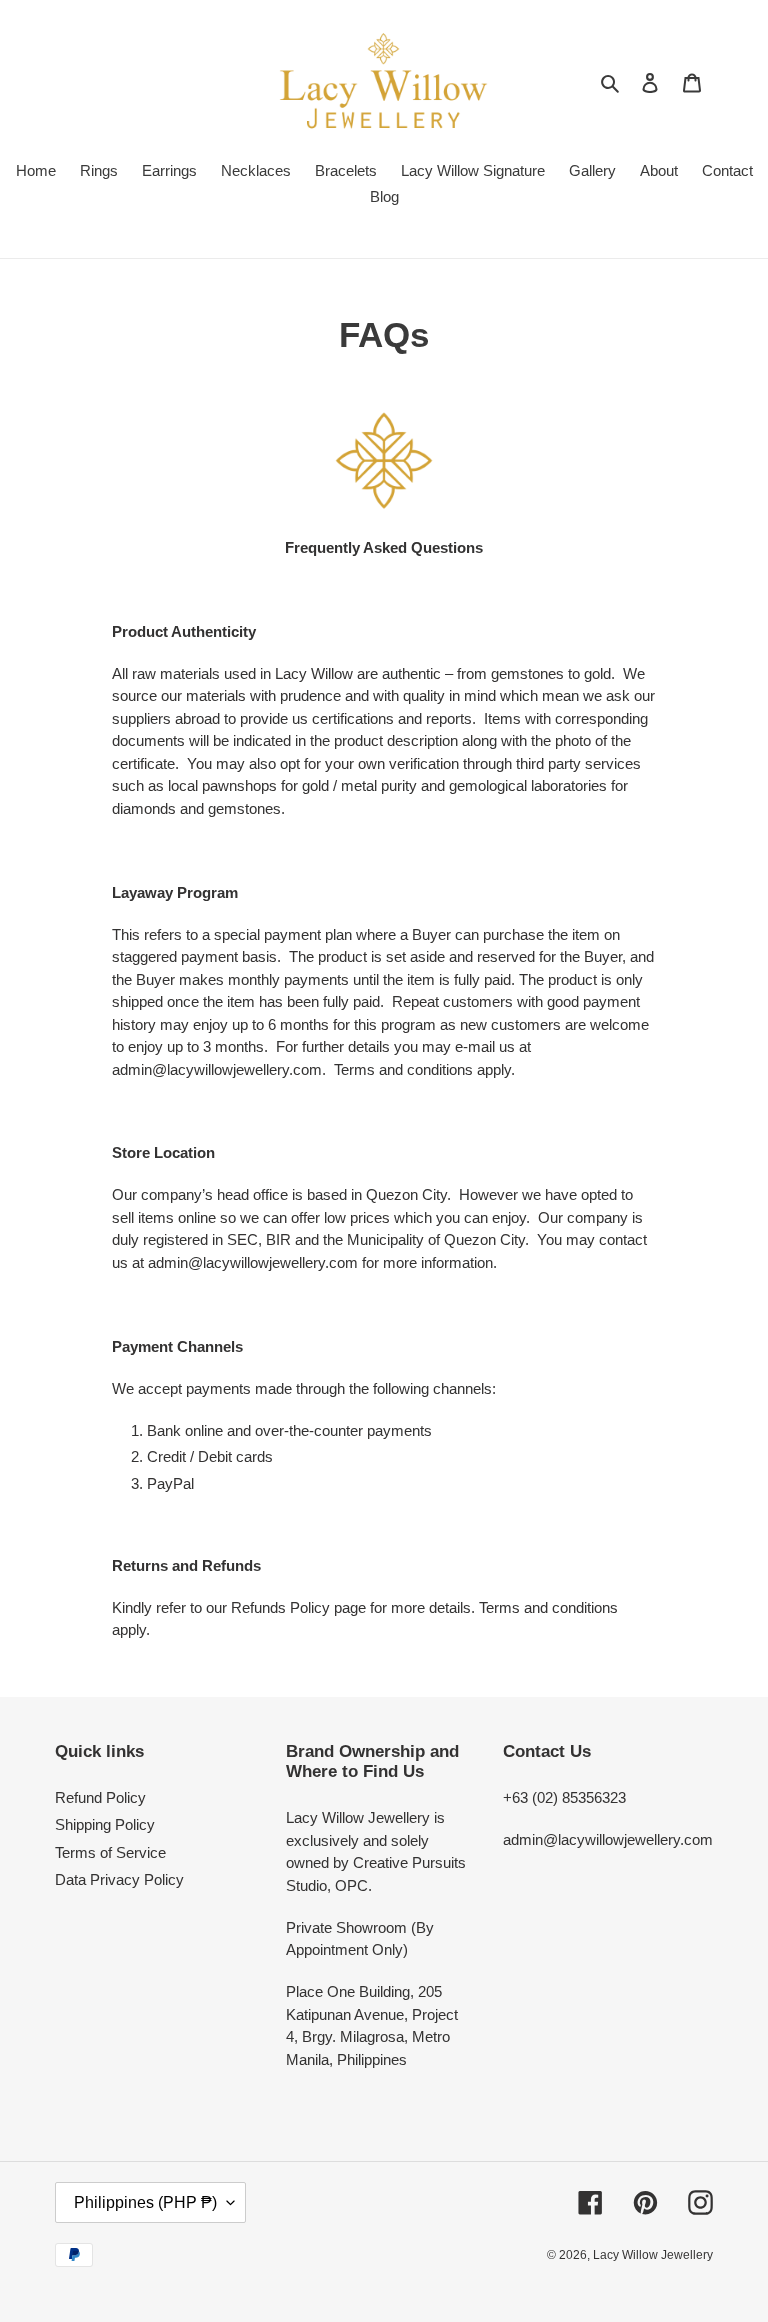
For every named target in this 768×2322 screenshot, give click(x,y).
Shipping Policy (105, 1824)
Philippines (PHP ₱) (145, 2202)
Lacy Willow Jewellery (653, 2255)
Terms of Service (110, 1852)
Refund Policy (100, 1797)
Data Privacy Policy (119, 1879)
